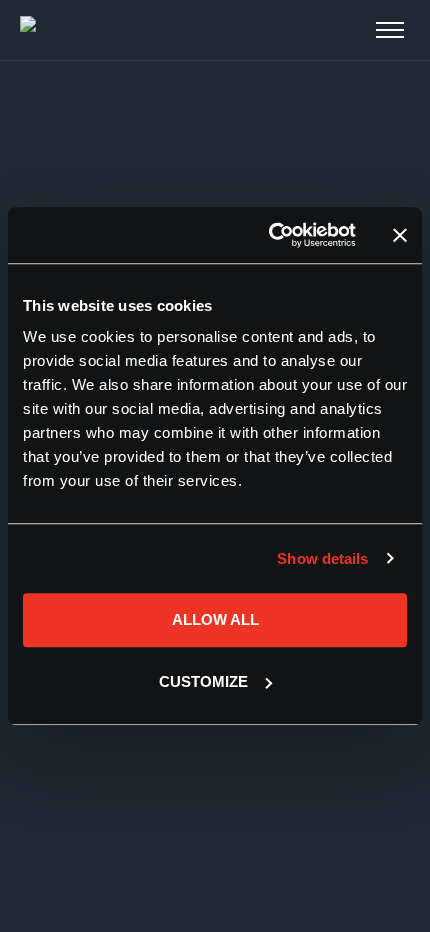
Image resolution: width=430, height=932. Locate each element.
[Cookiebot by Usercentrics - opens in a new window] (270, 235)
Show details (322, 558)
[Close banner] (400, 235)
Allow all (215, 619)
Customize (203, 681)
